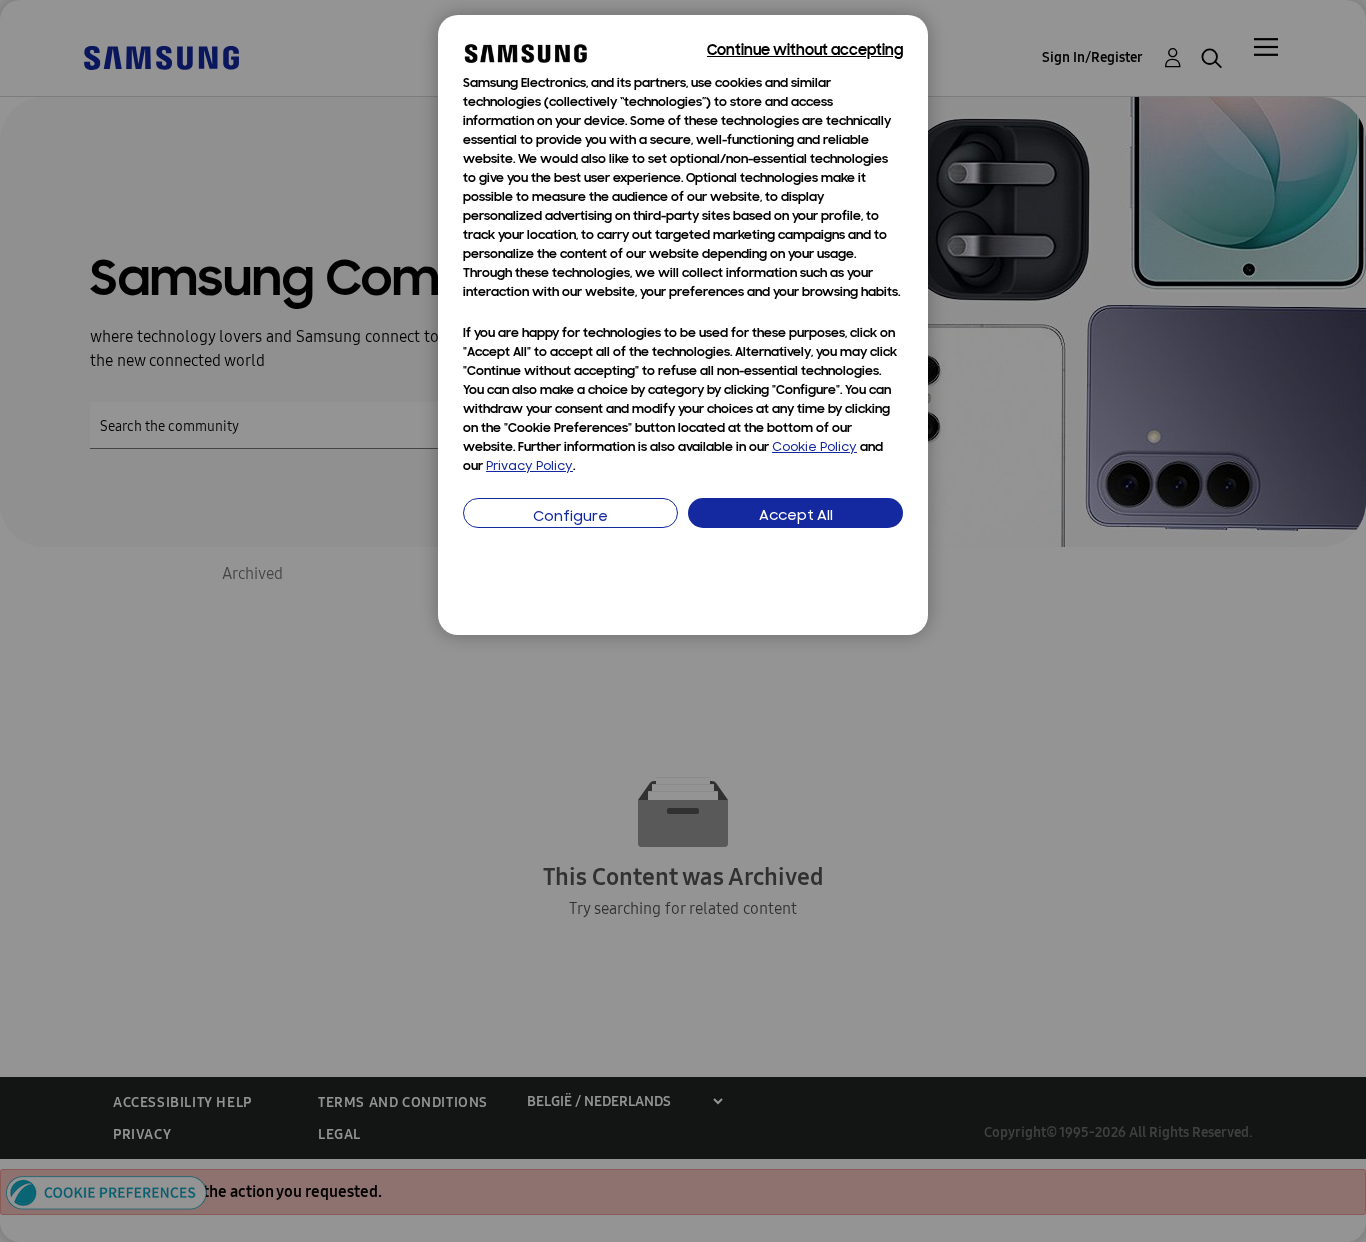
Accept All (796, 516)
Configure (570, 517)
